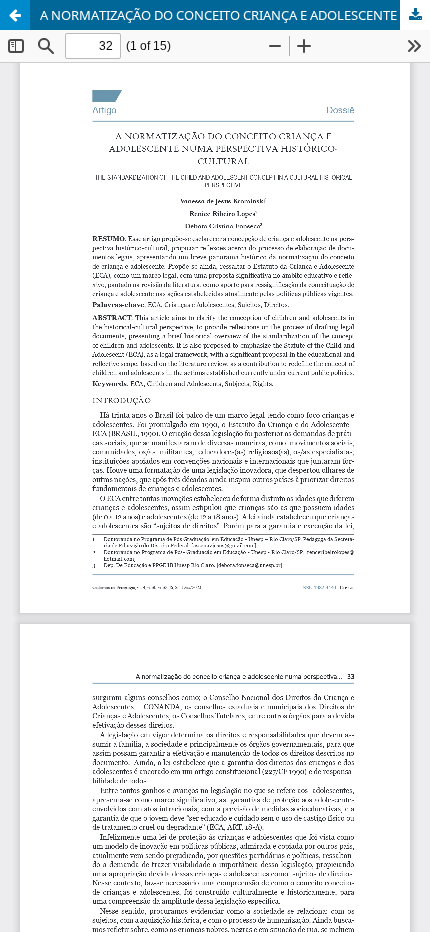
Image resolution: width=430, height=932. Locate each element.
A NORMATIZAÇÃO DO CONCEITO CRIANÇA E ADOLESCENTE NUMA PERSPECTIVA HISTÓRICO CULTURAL (235, 15)
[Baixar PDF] (415, 15)
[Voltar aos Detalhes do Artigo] (15, 15)
